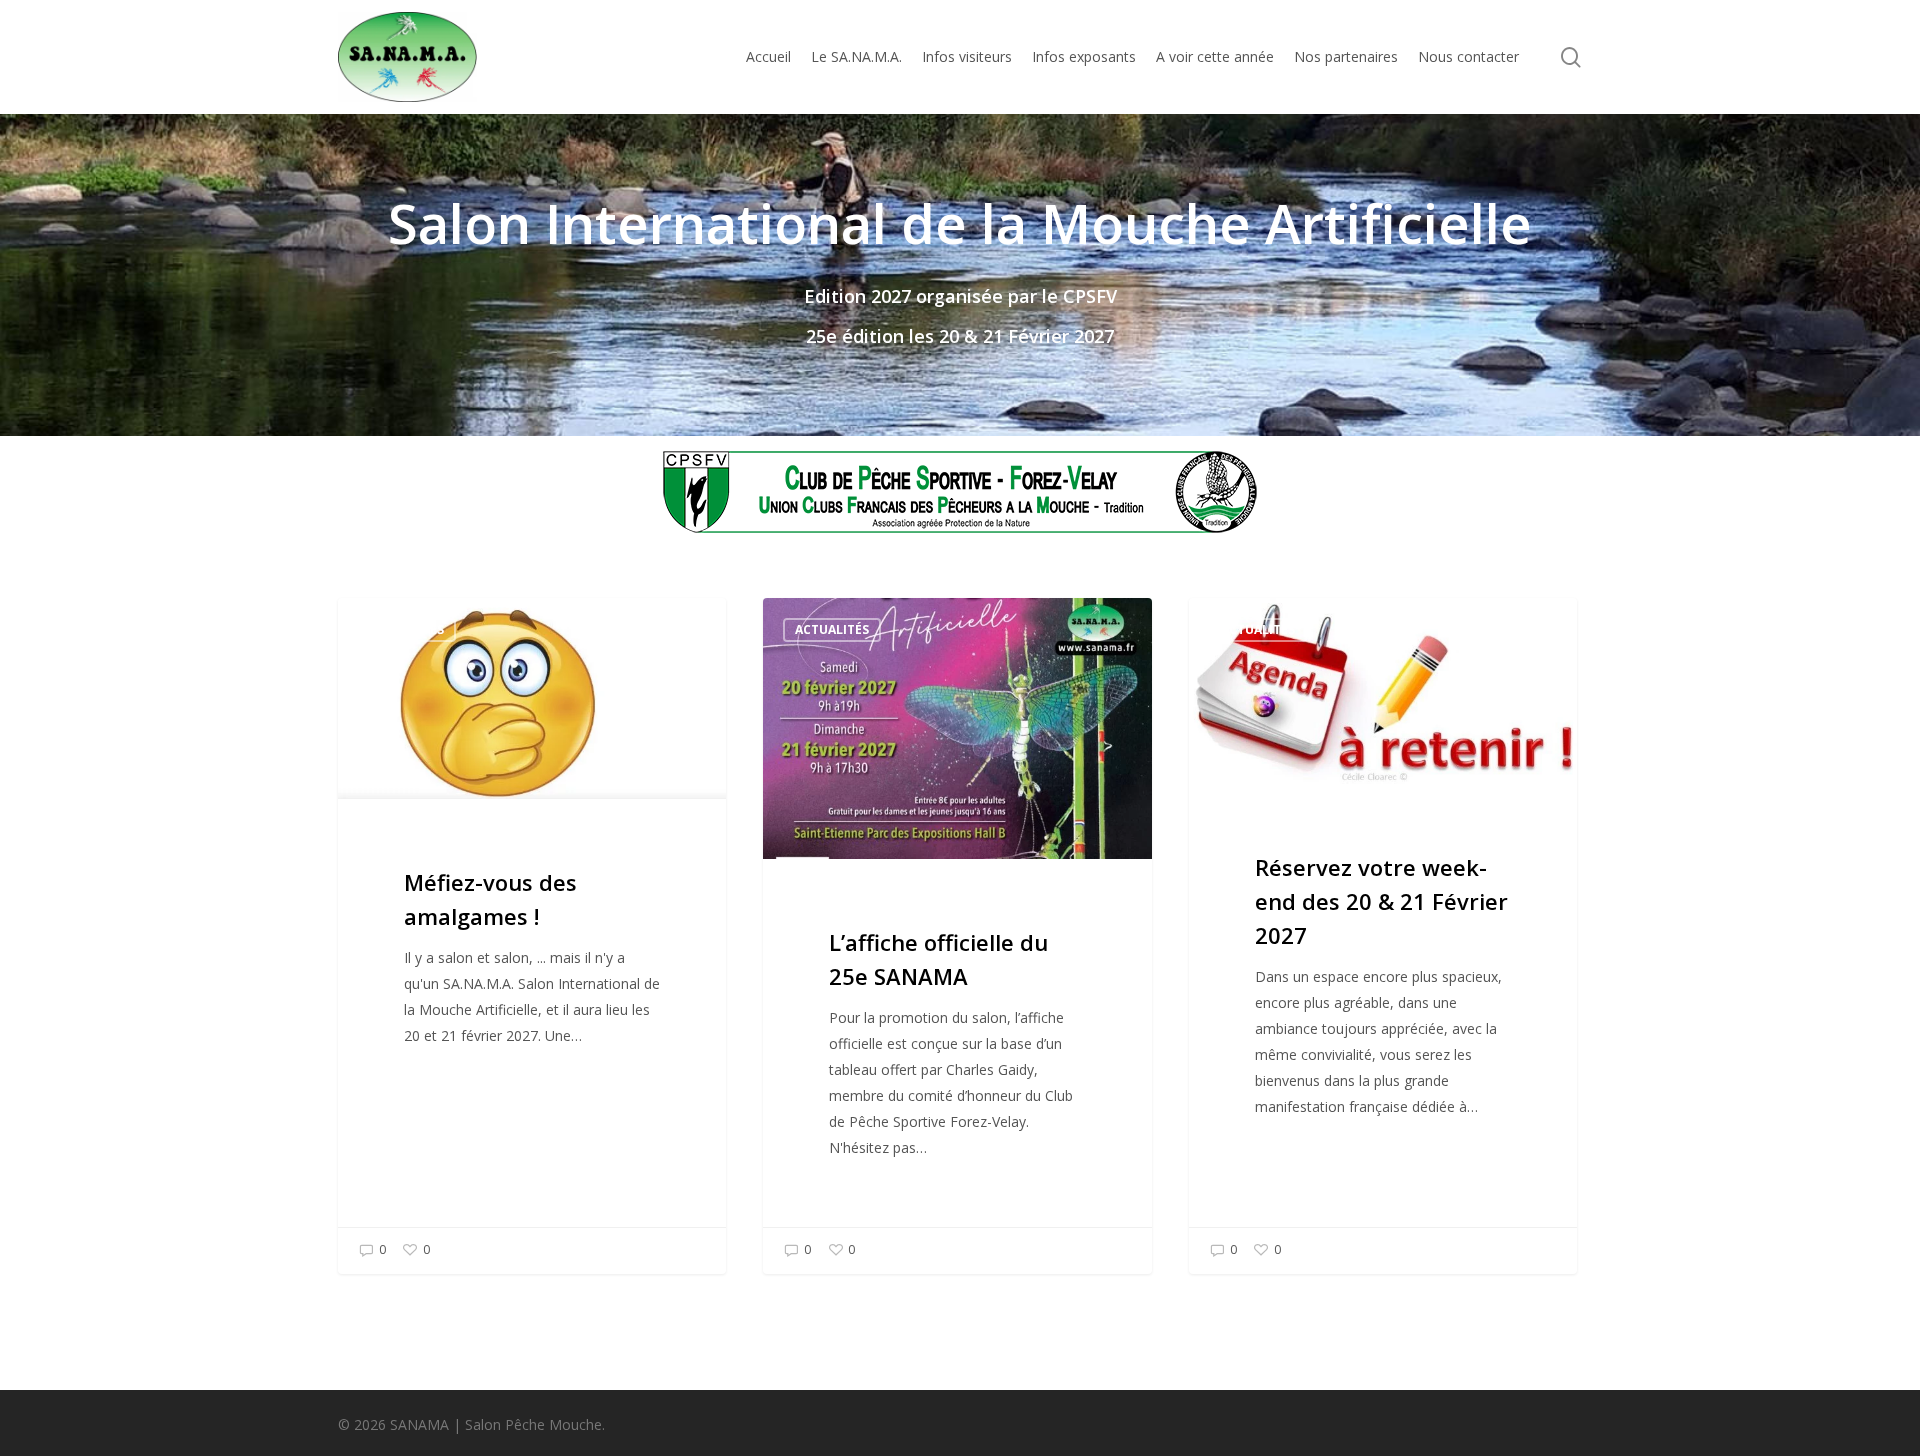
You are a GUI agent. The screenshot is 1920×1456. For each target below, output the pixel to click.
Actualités (407, 629)
